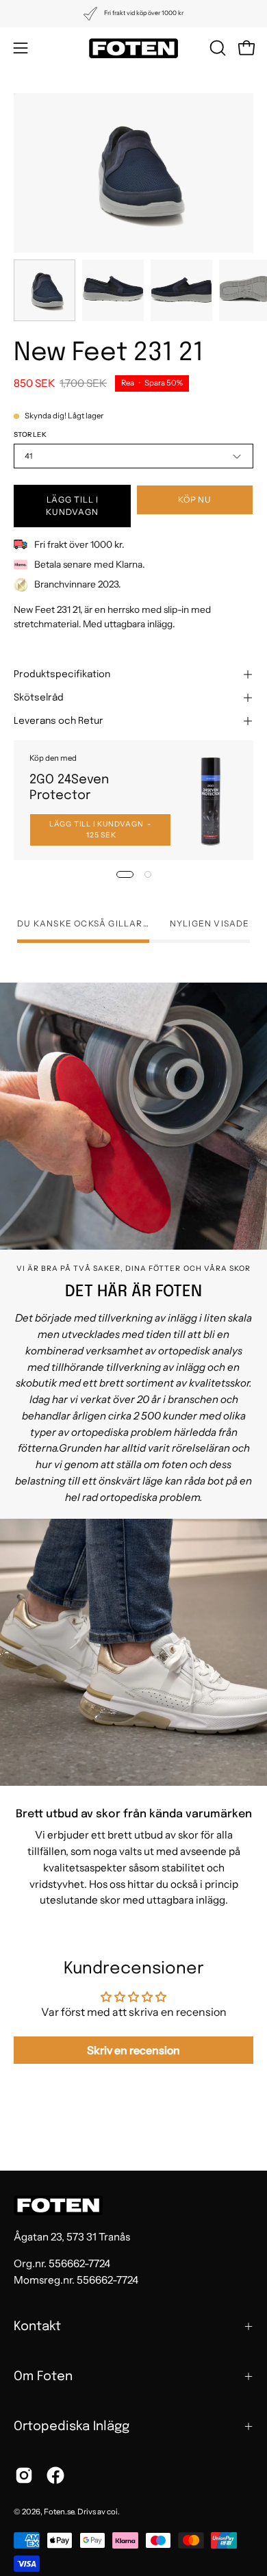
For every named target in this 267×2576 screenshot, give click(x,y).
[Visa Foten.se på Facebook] (55, 2475)
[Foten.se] (133, 48)
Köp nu (195, 500)
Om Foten (43, 2376)
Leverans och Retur (59, 721)
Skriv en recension (133, 2050)
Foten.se (59, 2512)
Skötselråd (39, 698)
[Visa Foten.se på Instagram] (24, 2475)
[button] (216, 48)
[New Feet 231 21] (44, 290)
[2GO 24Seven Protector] (211, 800)
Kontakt (37, 2326)
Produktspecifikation (62, 674)
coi (112, 2512)
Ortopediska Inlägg (72, 2426)
